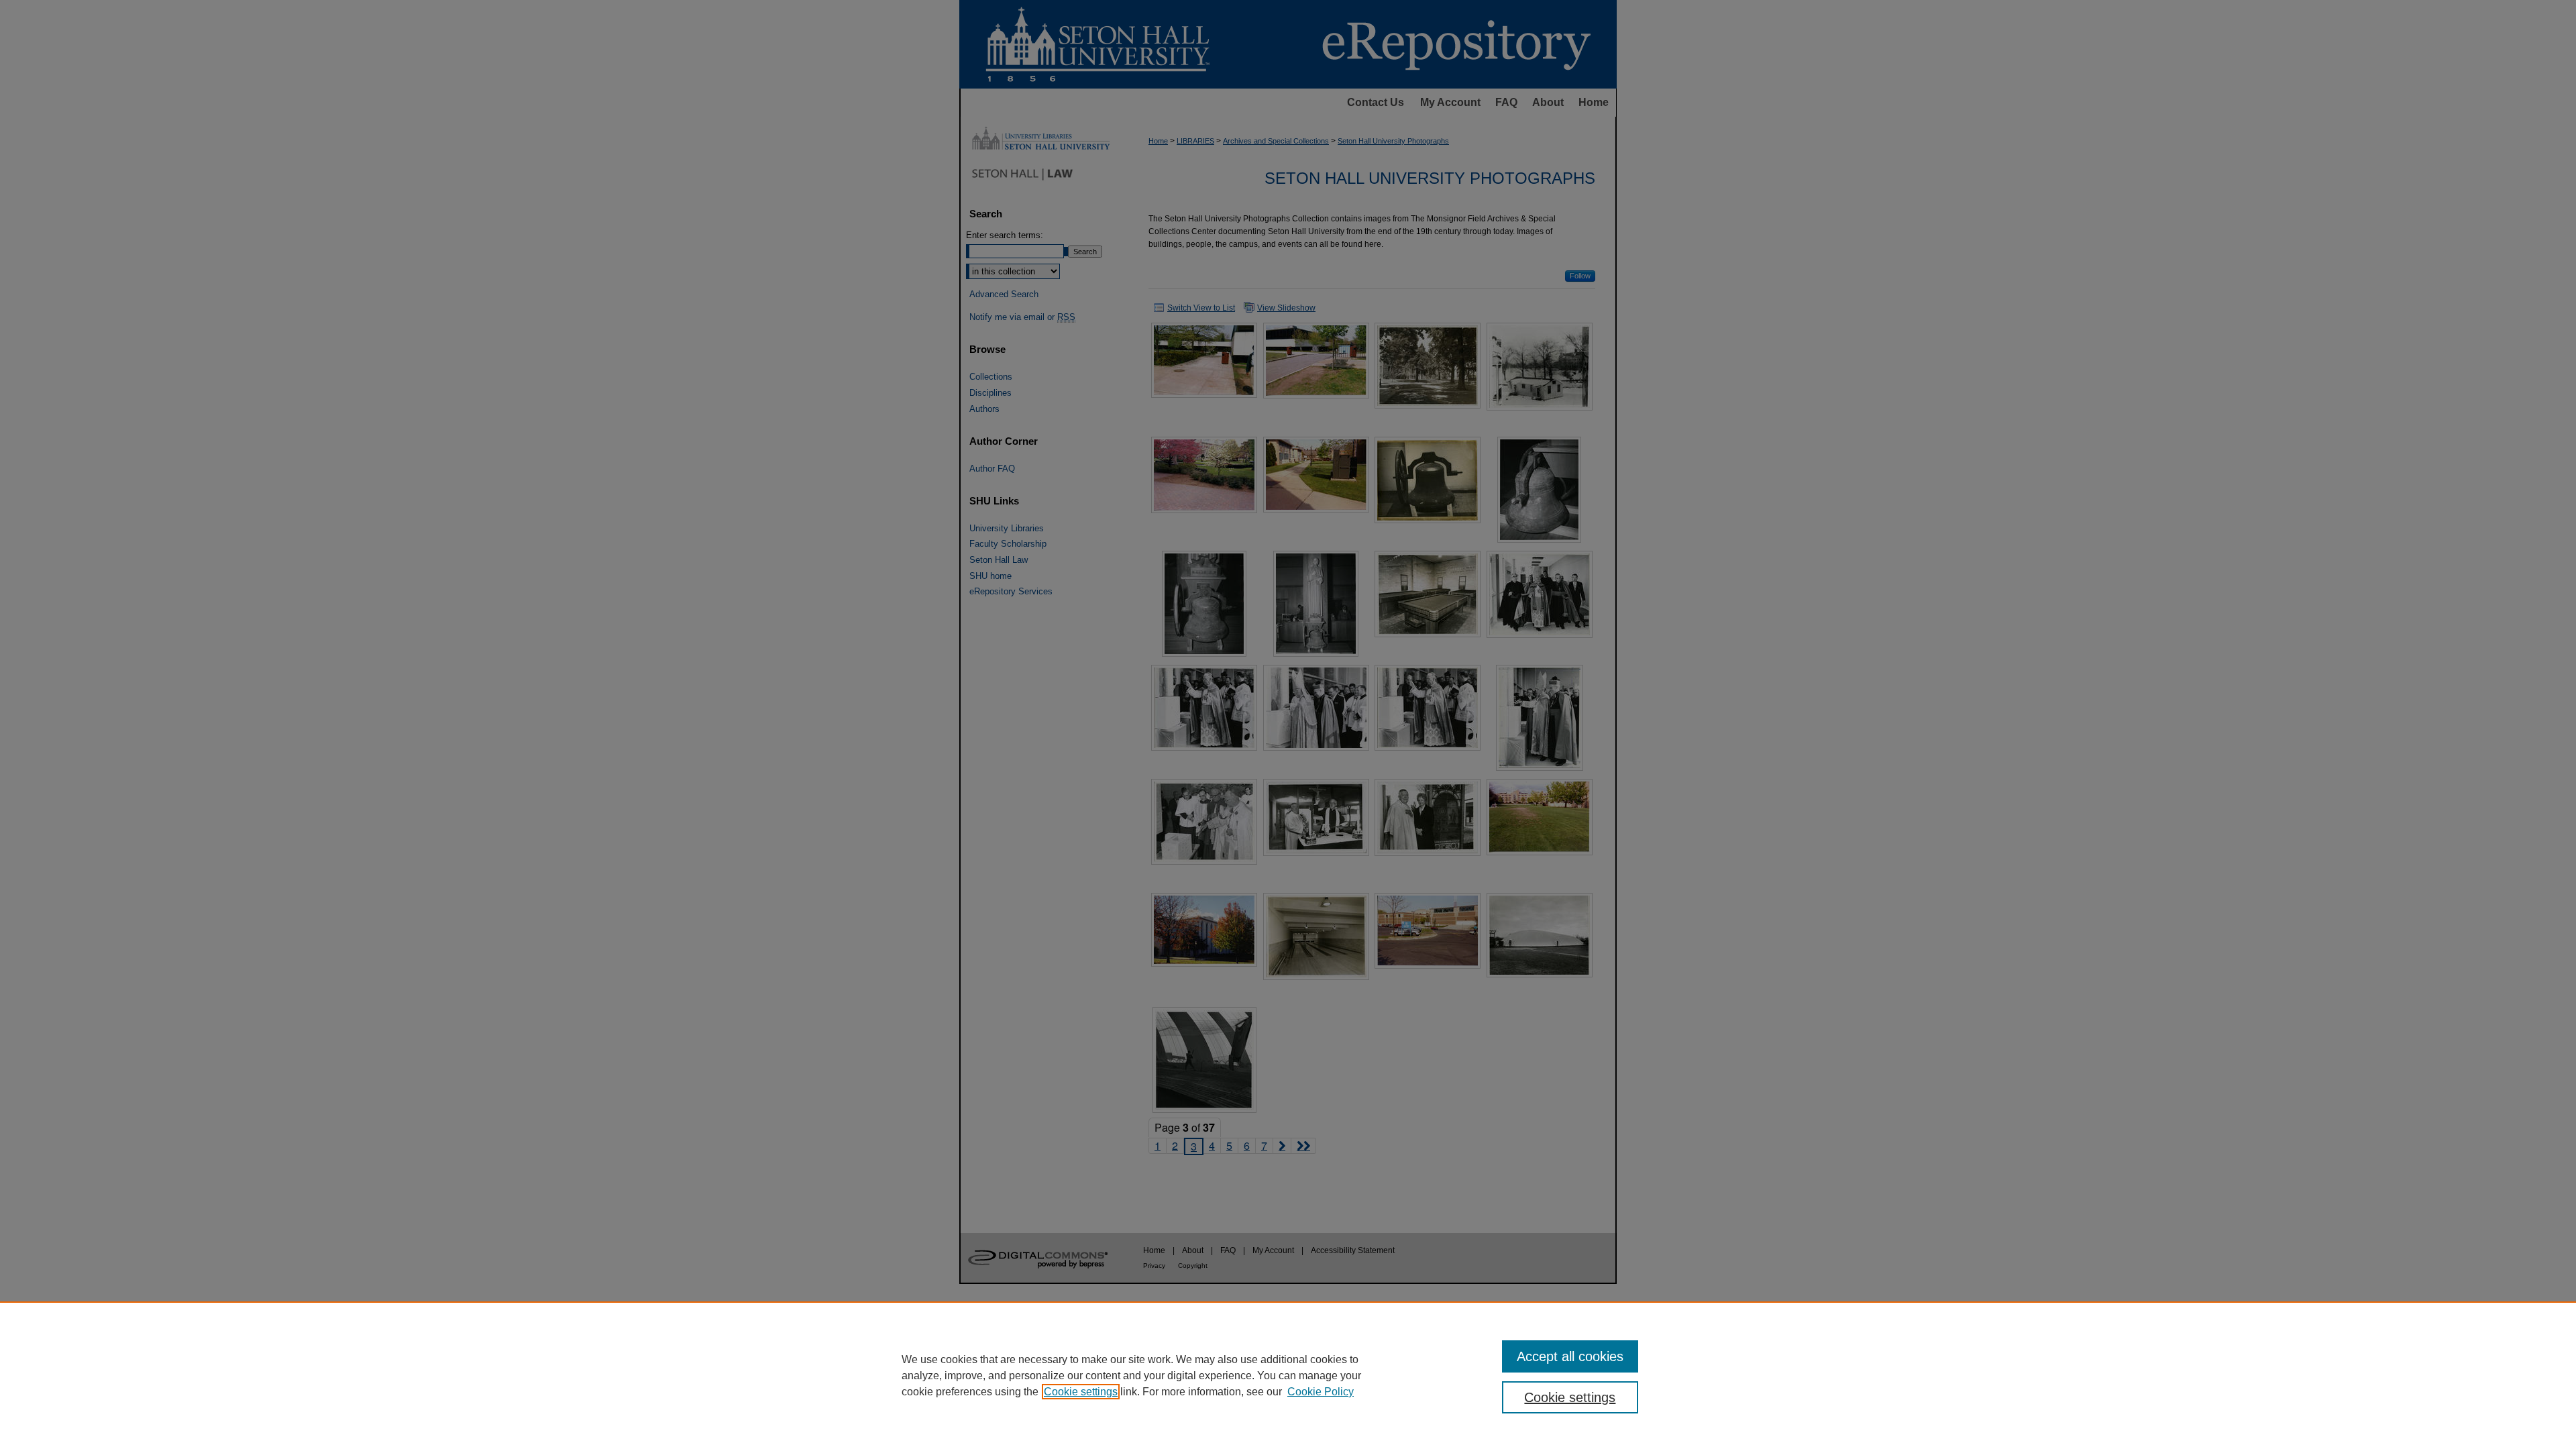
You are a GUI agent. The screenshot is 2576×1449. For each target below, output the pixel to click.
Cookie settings (1081, 1392)
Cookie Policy (1321, 1392)
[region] (1288, 1375)
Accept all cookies (1570, 1356)
